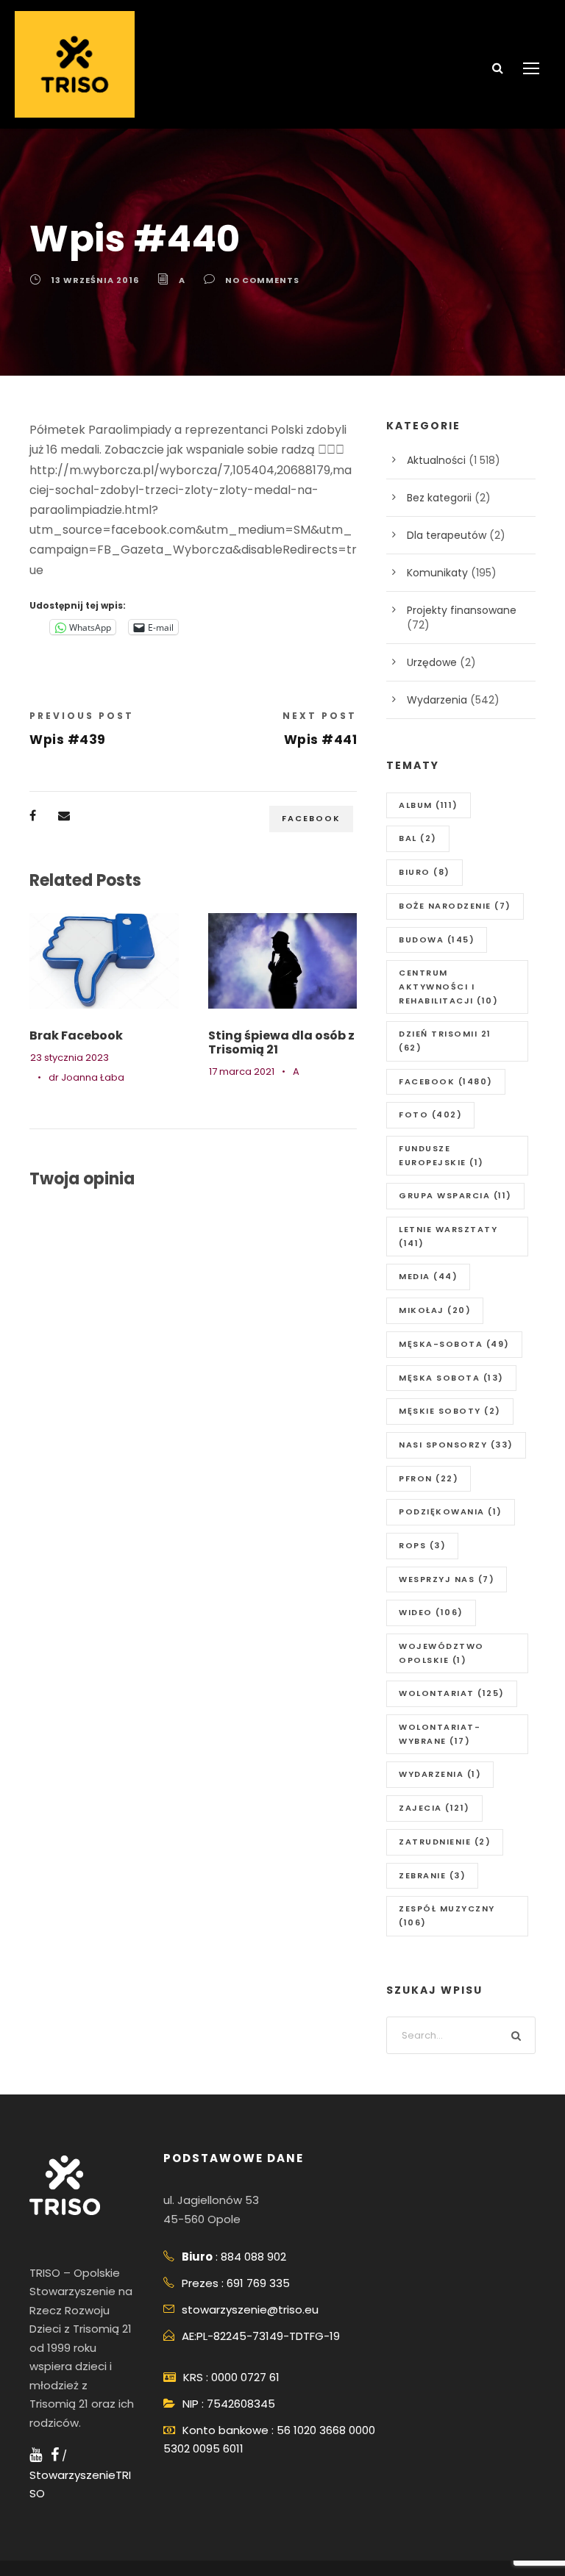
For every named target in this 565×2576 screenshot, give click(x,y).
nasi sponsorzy (456, 1445)
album (429, 805)
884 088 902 (253, 2257)
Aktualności (436, 460)
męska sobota (451, 1378)
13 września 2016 (95, 280)
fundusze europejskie (441, 1155)
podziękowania (451, 1511)
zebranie (432, 1875)
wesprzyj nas (447, 1579)
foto (430, 1115)
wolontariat (452, 1693)
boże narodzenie (455, 906)
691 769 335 (258, 2283)
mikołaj (435, 1310)
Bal (418, 838)
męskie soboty (450, 1411)
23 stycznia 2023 (70, 1058)
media (428, 1276)
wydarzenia (440, 1774)
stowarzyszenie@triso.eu (250, 2310)
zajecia (434, 1808)
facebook (311, 818)
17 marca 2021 (242, 1071)
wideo (431, 1612)
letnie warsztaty (448, 1236)
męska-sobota (454, 1344)
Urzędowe (432, 662)
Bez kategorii (439, 498)
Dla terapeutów (447, 535)
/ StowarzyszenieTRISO (80, 2475)
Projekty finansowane (462, 610)
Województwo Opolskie (441, 1653)
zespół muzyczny (447, 1915)
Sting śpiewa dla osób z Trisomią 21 (281, 1042)
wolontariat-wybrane (440, 1734)
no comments (262, 280)
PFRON (429, 1478)
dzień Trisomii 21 (445, 1041)
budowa (437, 940)
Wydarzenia (437, 700)
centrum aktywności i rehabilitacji (448, 986)
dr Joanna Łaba (86, 1077)
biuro (424, 872)
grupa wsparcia (455, 1195)
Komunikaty (437, 573)
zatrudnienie (445, 1842)
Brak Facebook (76, 1035)
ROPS (422, 1545)
